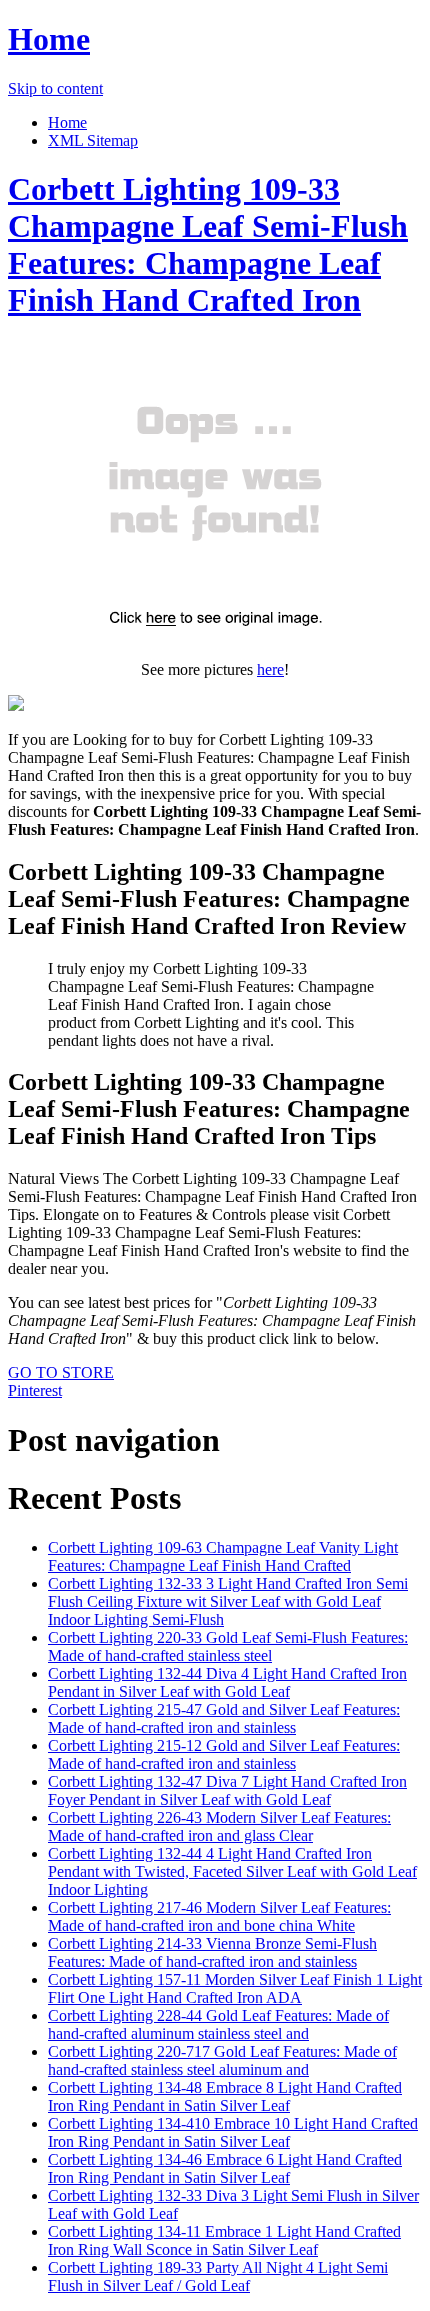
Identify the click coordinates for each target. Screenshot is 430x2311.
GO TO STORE (61, 1372)
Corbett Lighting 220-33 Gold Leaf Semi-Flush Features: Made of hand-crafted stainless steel (228, 1646)
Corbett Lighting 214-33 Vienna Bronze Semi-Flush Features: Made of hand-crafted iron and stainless (212, 1952)
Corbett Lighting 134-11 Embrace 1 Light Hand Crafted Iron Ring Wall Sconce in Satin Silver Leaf (224, 2240)
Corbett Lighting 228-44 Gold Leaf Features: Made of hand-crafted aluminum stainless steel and (218, 2024)
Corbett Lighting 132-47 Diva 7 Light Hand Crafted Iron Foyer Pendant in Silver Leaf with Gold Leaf (227, 1790)
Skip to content (55, 88)
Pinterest (35, 1390)
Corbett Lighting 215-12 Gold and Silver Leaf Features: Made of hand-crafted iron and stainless (224, 1754)
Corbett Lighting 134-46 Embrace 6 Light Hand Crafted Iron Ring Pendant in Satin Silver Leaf (225, 2168)
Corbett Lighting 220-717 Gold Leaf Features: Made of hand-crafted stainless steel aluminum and (222, 2060)
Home (49, 39)
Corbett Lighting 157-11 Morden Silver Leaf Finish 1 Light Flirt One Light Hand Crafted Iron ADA (235, 1988)
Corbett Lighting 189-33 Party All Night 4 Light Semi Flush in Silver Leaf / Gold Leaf (218, 2276)
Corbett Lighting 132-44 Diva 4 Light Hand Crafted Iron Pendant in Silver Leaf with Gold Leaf (227, 1682)
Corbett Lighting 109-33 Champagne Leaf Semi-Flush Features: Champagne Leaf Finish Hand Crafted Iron (208, 244)
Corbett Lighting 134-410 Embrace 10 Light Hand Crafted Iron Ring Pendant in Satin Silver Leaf (233, 2132)
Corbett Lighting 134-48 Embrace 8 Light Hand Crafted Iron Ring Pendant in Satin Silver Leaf (225, 2096)
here (270, 669)
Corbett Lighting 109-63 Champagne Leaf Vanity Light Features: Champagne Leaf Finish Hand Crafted (223, 1556)
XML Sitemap (93, 140)
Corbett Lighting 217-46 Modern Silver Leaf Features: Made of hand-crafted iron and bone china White (219, 1916)
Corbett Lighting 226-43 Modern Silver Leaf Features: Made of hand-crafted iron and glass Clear (219, 1826)
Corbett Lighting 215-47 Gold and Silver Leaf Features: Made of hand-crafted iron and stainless (224, 1718)
